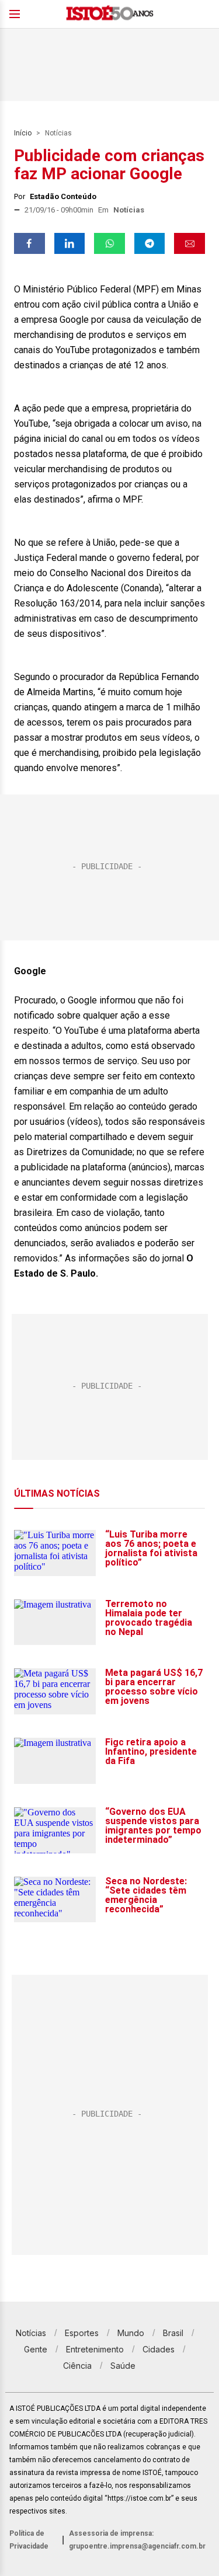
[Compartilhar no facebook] (29, 243)
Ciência (77, 2366)
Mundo (131, 2333)
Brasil (173, 2333)
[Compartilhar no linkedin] (70, 243)
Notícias (58, 133)
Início (23, 133)
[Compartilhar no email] (190, 243)
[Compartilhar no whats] (109, 243)
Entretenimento (95, 2349)
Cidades (159, 2349)
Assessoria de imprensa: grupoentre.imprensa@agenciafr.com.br (137, 2540)
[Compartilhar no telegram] (150, 243)
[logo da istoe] (110, 14)
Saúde (123, 2366)
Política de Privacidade (29, 2540)
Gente (36, 2349)
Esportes (82, 2333)
